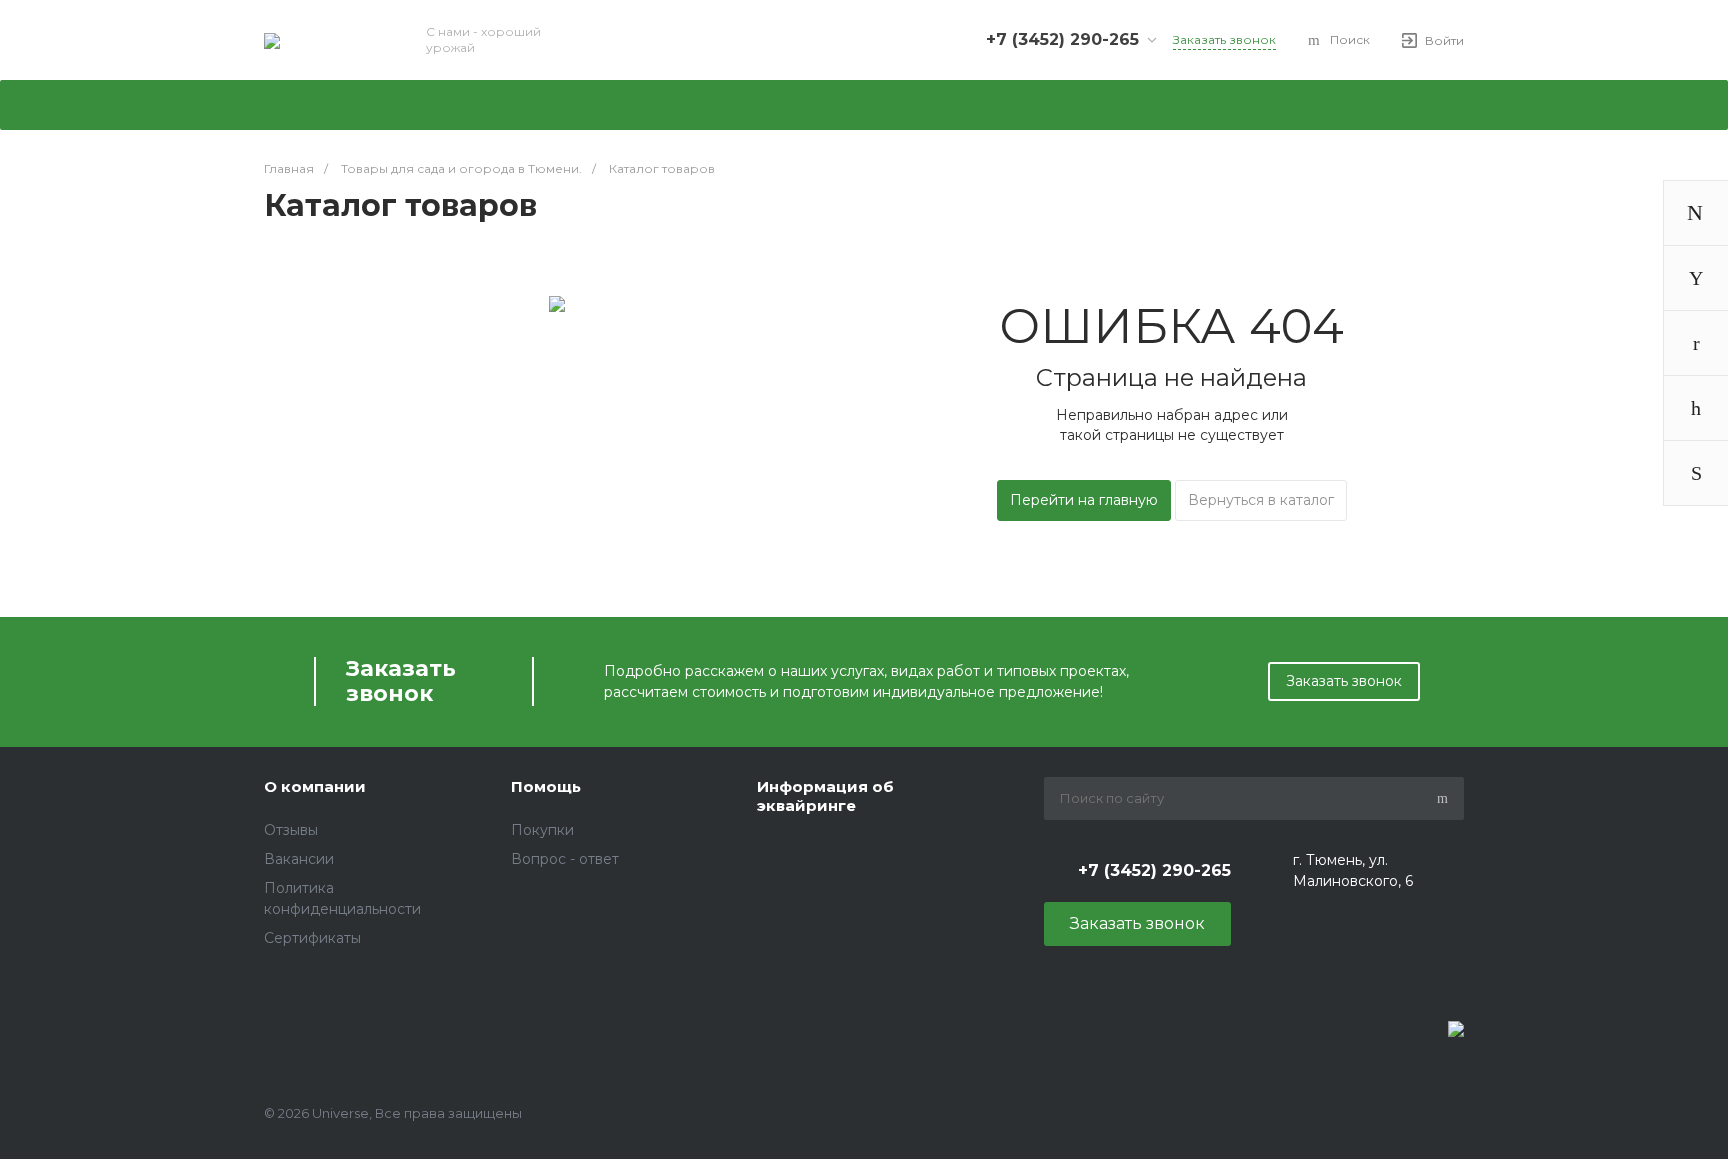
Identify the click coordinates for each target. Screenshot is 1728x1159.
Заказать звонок (1344, 681)
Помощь (546, 786)
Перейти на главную (1084, 500)
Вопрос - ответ (565, 859)
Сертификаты (312, 938)
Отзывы (291, 830)
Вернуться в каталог (1261, 500)
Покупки (542, 830)
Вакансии (299, 859)
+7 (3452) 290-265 (1062, 39)
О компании (315, 786)
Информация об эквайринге (825, 796)
